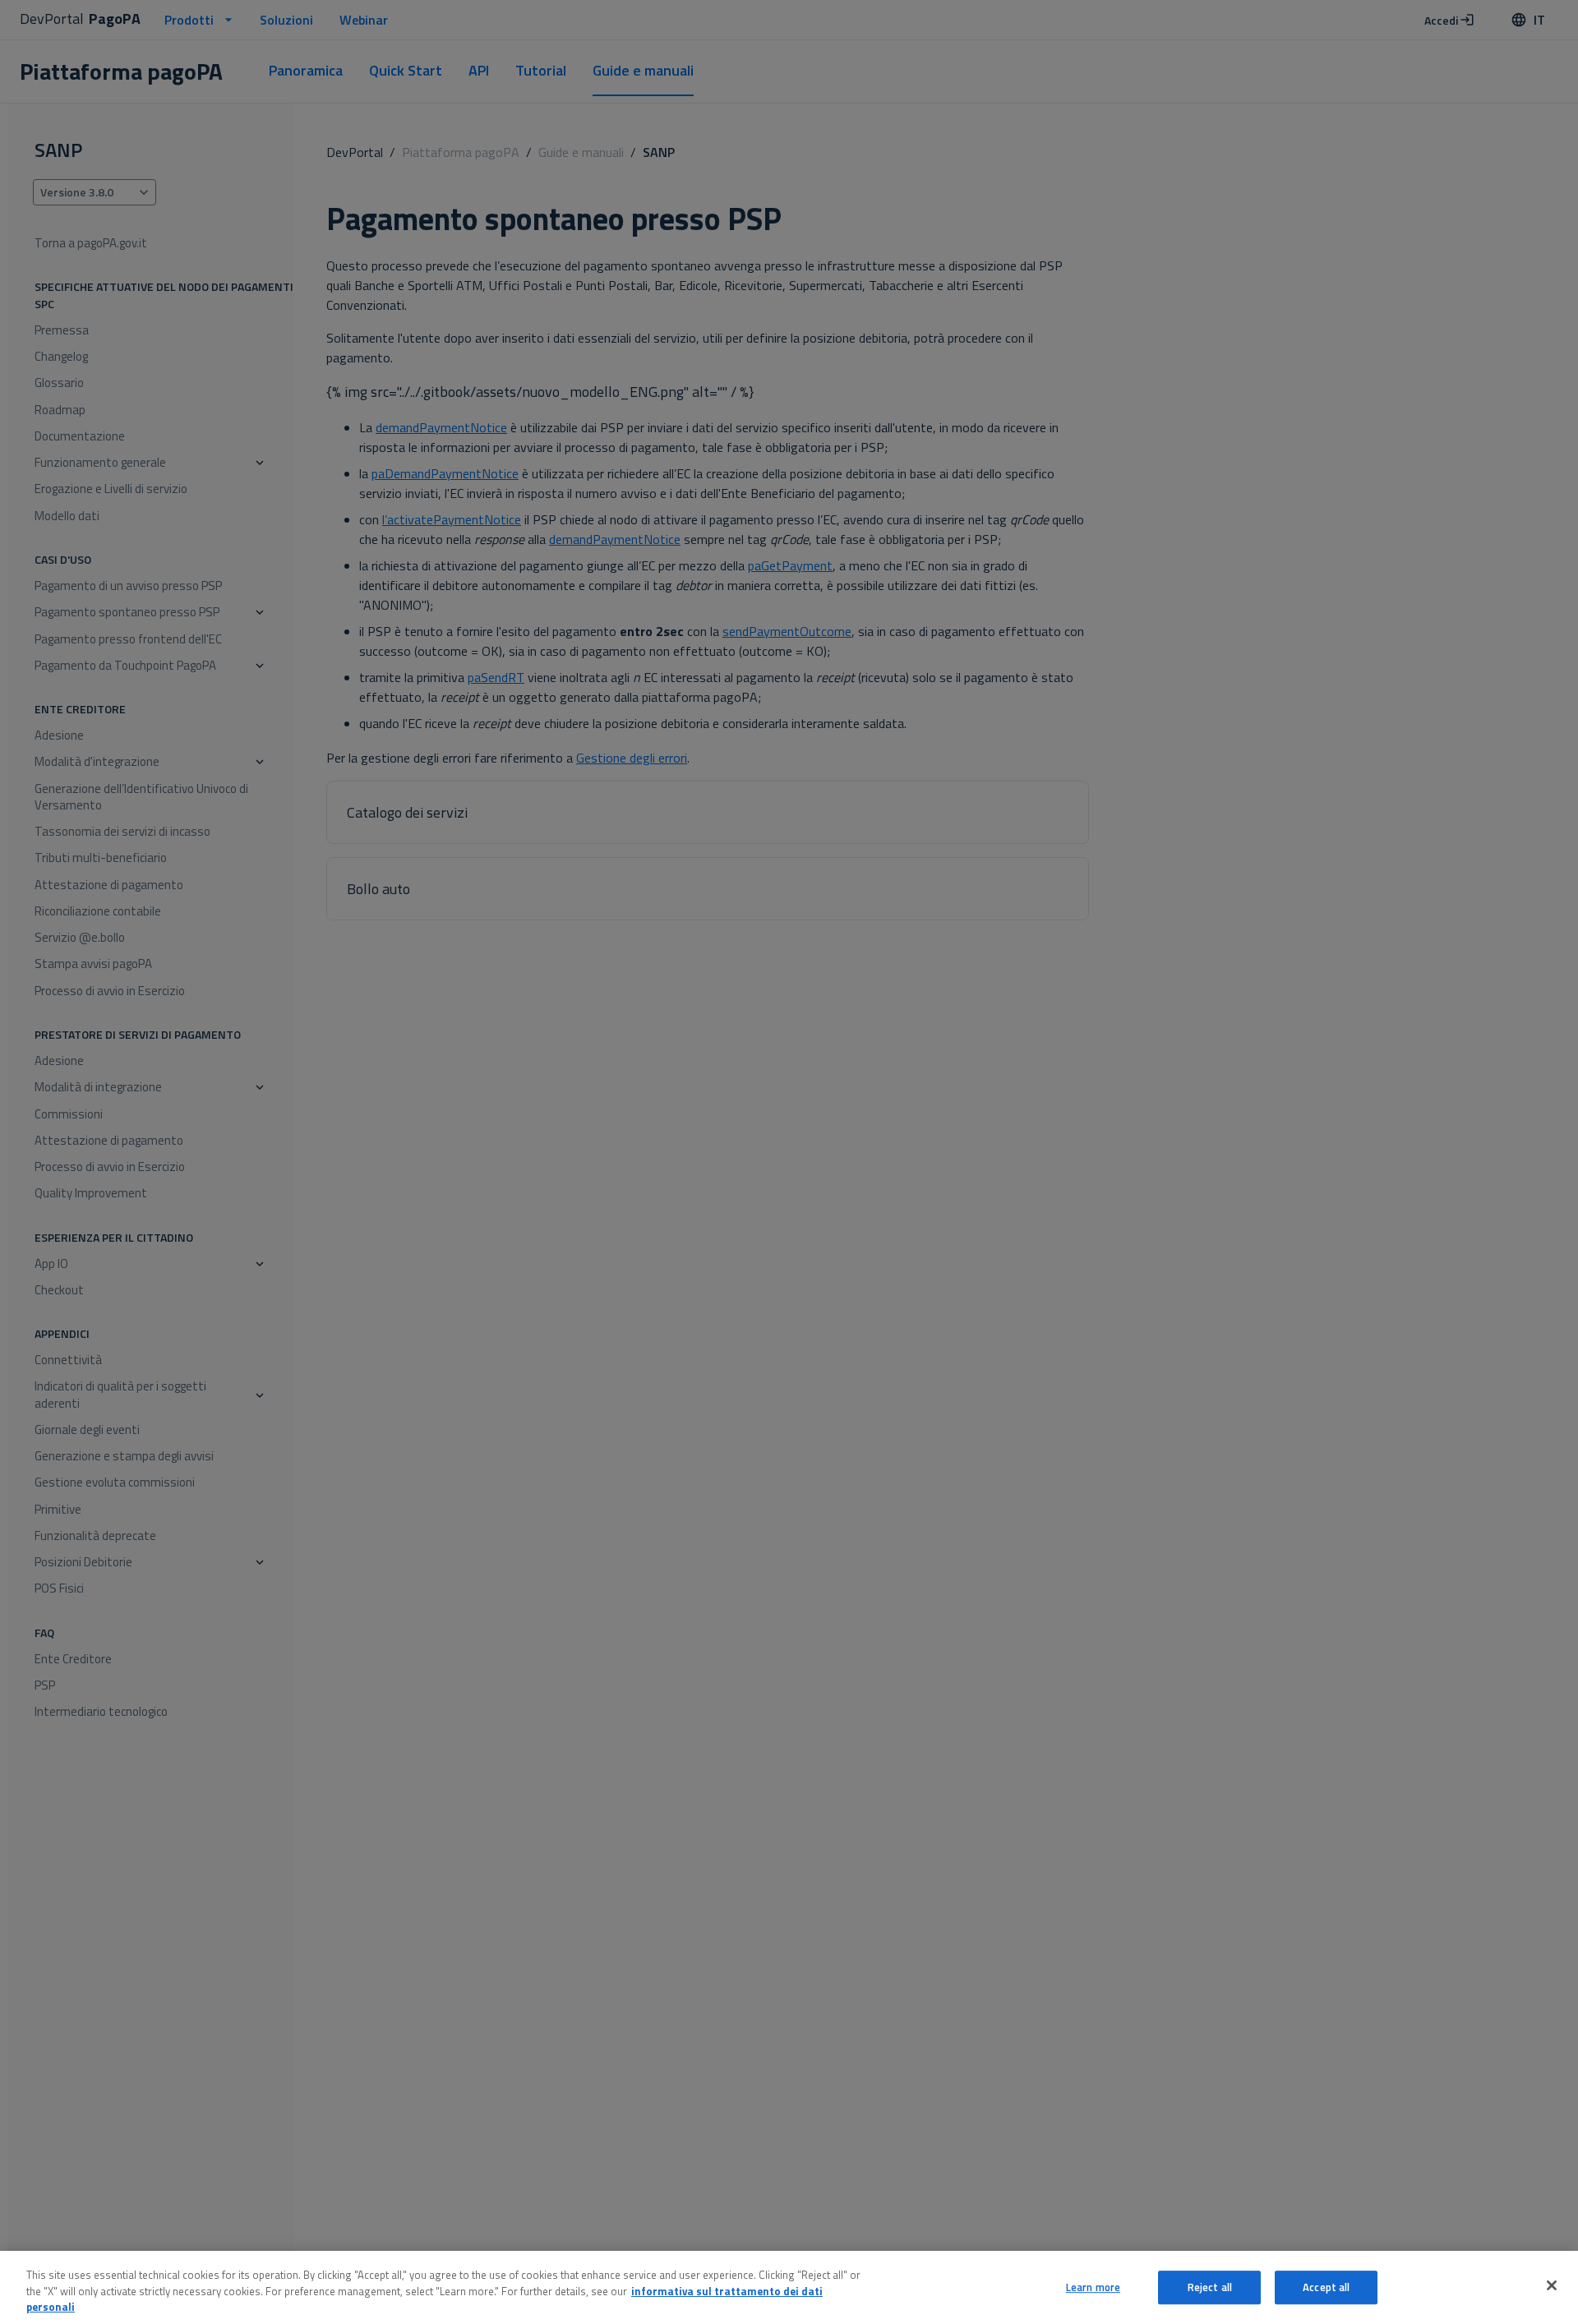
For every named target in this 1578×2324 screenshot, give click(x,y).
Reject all (1210, 2287)
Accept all (1326, 2287)
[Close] (1552, 2285)
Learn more (1093, 2287)
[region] (789, 2287)
